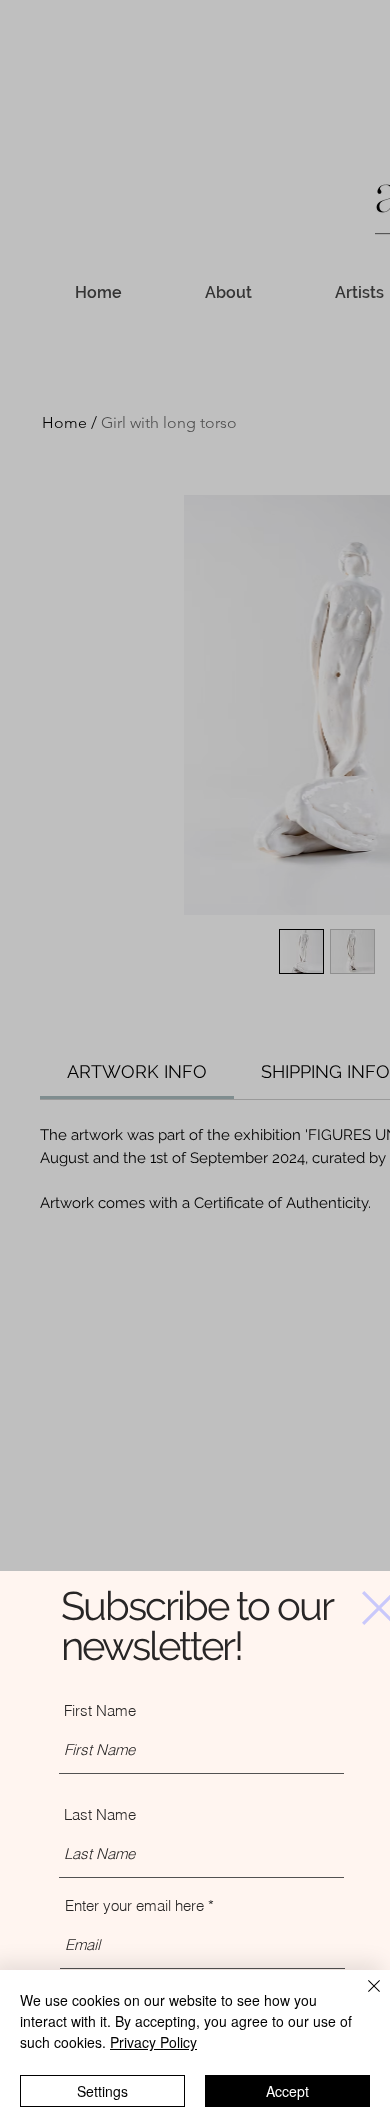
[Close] (362, 1998)
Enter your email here (134, 1905)
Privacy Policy (153, 2042)
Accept (287, 2091)
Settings (102, 2091)
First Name (100, 1710)
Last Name (100, 1814)
